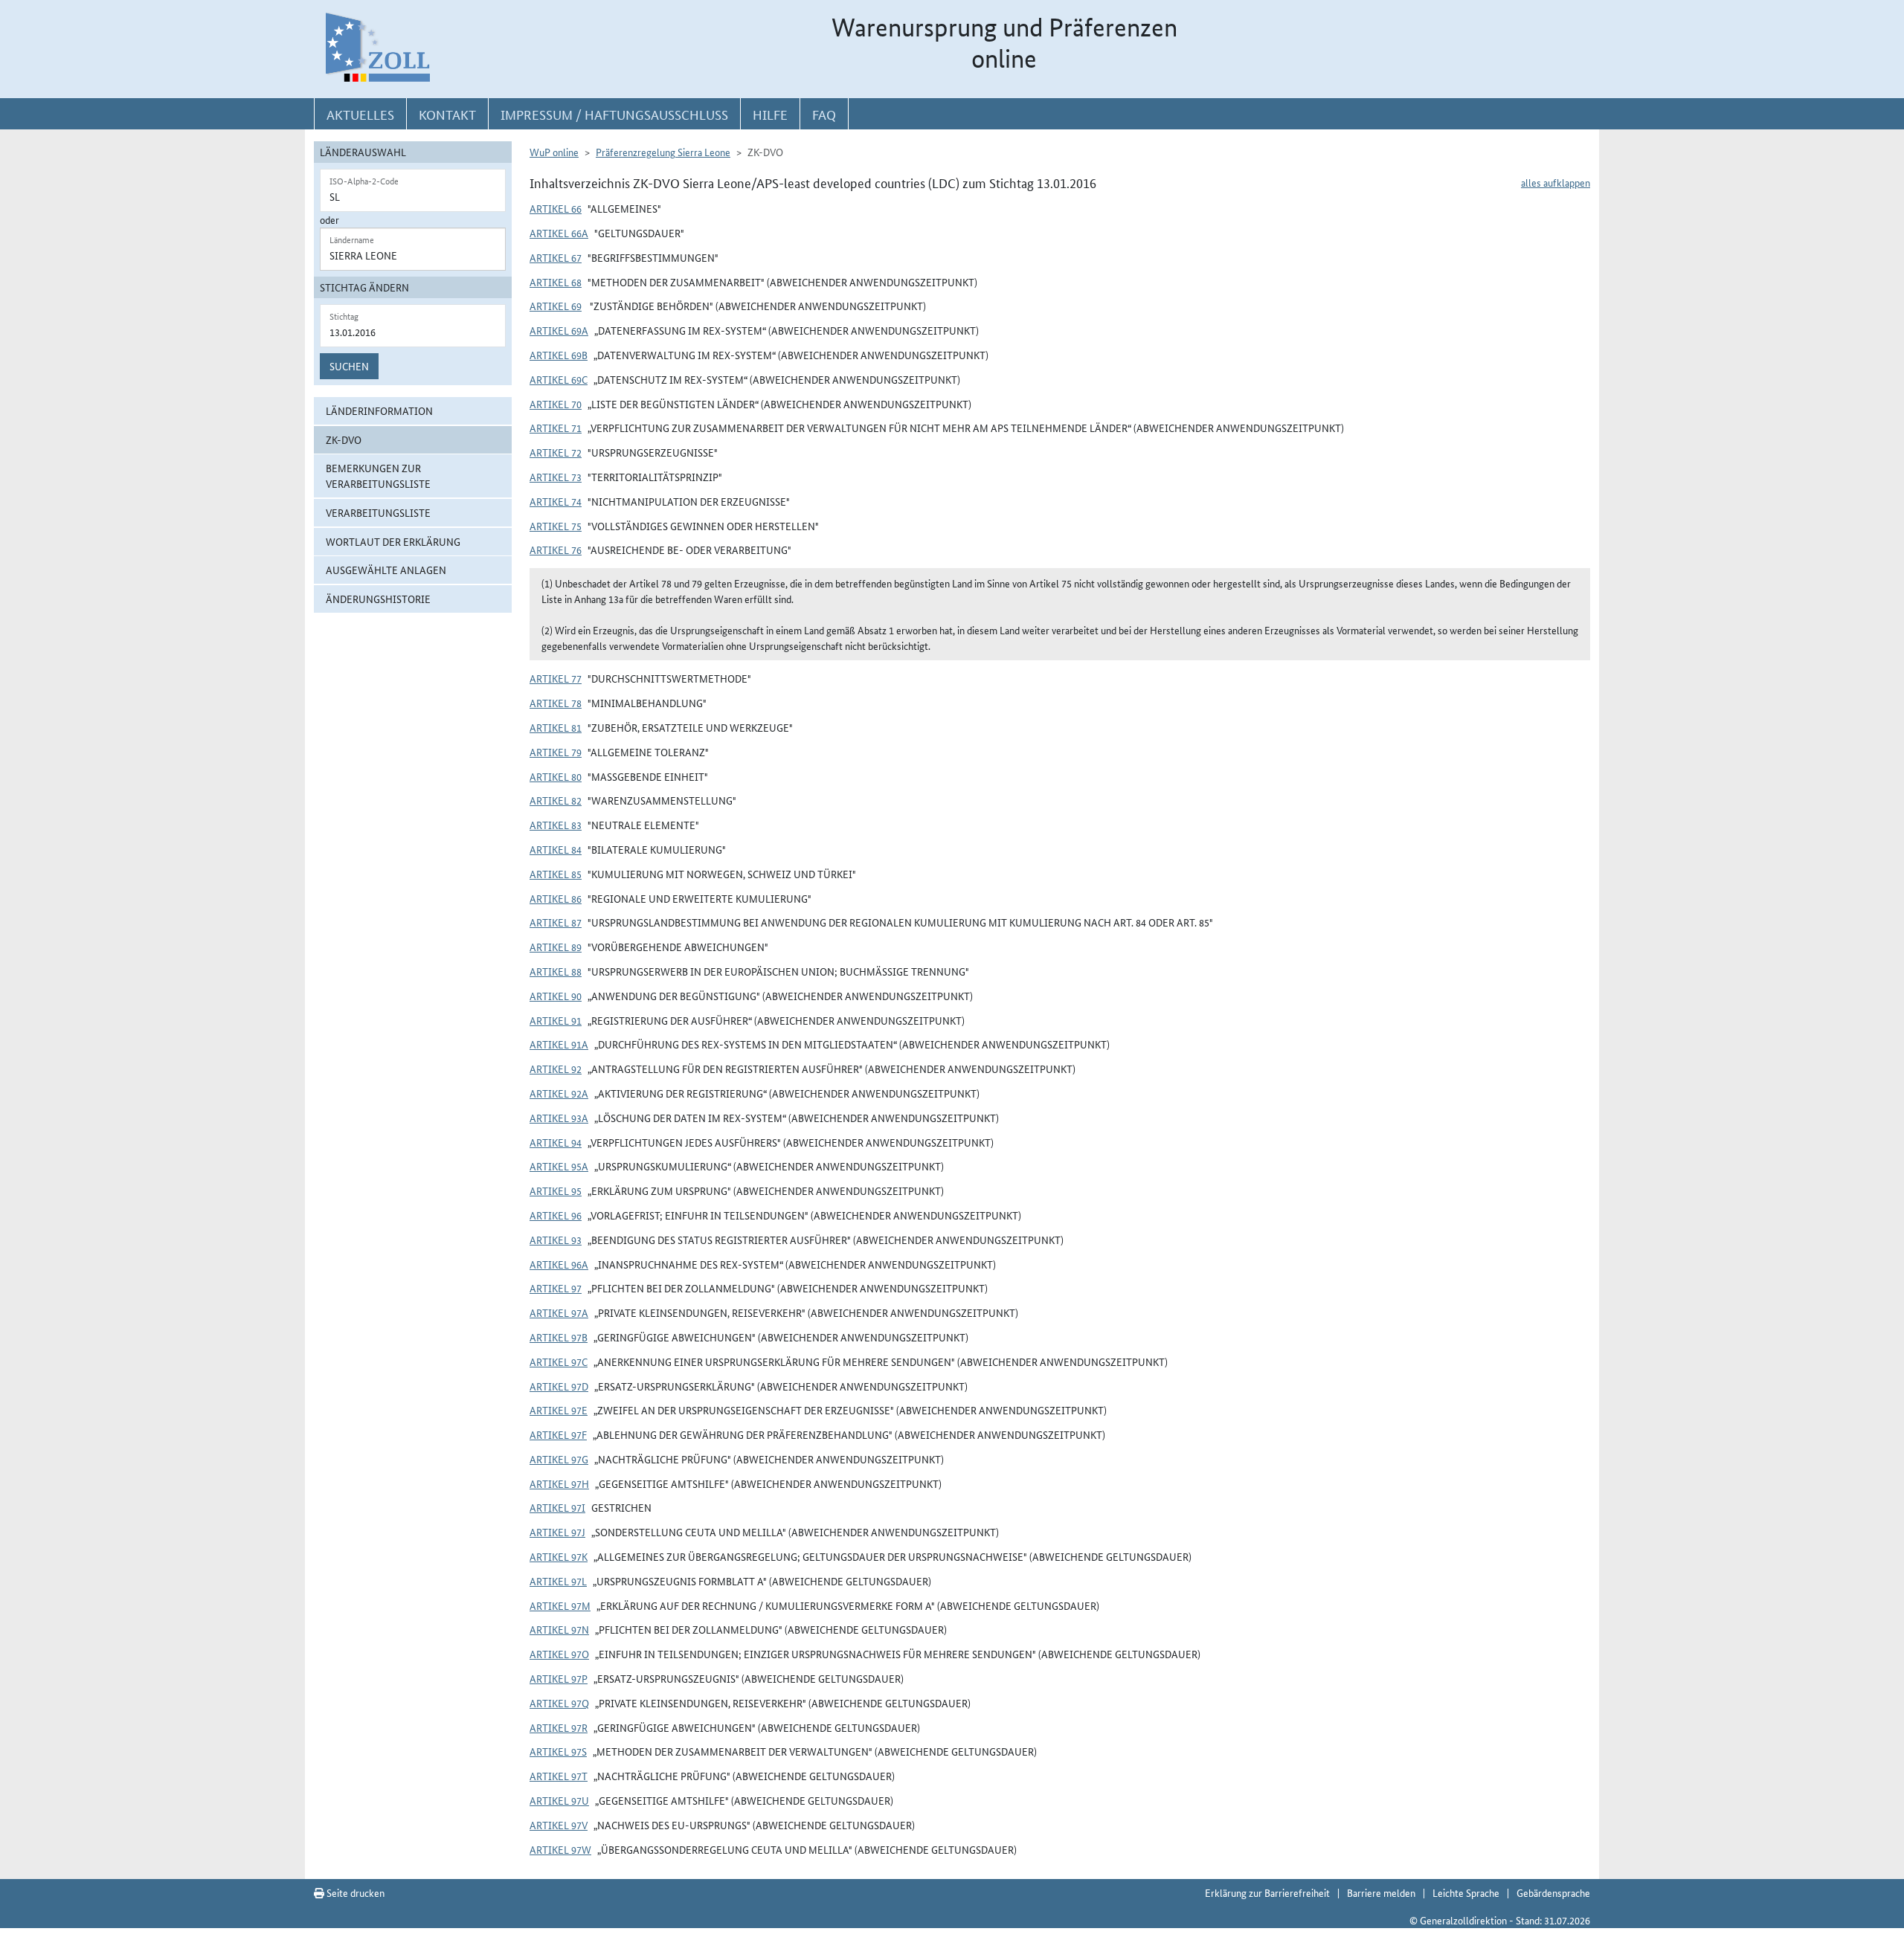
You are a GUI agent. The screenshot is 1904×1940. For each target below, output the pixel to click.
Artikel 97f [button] (558, 1434)
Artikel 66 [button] (556, 208)
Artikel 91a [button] (559, 1044)
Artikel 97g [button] (559, 1459)
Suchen (349, 366)
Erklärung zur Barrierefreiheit (1267, 1892)
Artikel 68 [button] (556, 282)
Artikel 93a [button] (559, 1118)
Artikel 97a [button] (559, 1312)
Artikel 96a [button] (559, 1264)
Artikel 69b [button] (559, 355)
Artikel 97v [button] (559, 1825)
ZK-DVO (344, 439)
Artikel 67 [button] (556, 257)
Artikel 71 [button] (556, 428)
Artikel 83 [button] (556, 825)
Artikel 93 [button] (556, 1240)
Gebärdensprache (1553, 1892)
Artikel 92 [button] (556, 1069)
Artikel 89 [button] (556, 947)
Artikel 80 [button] (556, 776)
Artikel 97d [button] (559, 1386)
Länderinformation (379, 410)
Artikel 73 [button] (556, 477)
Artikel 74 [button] (556, 501)
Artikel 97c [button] (559, 1361)
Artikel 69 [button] (556, 306)
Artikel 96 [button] (556, 1215)
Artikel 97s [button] (558, 1751)
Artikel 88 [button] (556, 971)
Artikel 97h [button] (559, 1483)
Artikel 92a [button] (559, 1093)
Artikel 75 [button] (556, 526)
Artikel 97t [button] (559, 1776)
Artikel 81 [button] (556, 727)
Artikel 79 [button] (556, 752)
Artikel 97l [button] (558, 1581)
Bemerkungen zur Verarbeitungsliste (378, 476)
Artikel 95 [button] (556, 1190)
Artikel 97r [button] (559, 1727)
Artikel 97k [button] (559, 1556)
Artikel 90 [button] (556, 996)
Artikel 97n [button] (559, 1629)
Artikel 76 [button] (556, 550)
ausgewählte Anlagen (386, 570)
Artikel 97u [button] (559, 1800)
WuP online (554, 152)
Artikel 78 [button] (556, 703)
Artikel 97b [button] (559, 1337)
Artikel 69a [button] (559, 330)
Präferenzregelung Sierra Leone (663, 152)
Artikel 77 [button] (556, 678)
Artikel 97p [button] (559, 1678)
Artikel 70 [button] (556, 404)
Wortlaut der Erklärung (393, 541)
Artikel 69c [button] (559, 379)
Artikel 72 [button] (556, 452)
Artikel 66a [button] (559, 233)
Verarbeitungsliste (378, 512)
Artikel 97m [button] (560, 1605)
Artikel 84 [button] (556, 849)
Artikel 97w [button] (560, 1849)
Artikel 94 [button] (556, 1142)
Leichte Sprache (1466, 1892)
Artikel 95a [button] (559, 1166)
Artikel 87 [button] (556, 922)
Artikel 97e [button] (559, 1410)
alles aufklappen (1556, 182)
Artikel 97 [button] (556, 1288)
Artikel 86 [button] (556, 898)
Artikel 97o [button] (559, 1654)
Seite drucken (354, 1892)
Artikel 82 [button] (556, 800)
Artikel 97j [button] (557, 1532)
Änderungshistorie (378, 599)
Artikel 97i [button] (557, 1507)
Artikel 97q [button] (559, 1703)
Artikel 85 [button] (556, 874)
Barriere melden (1381, 1892)
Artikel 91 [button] (556, 1020)
